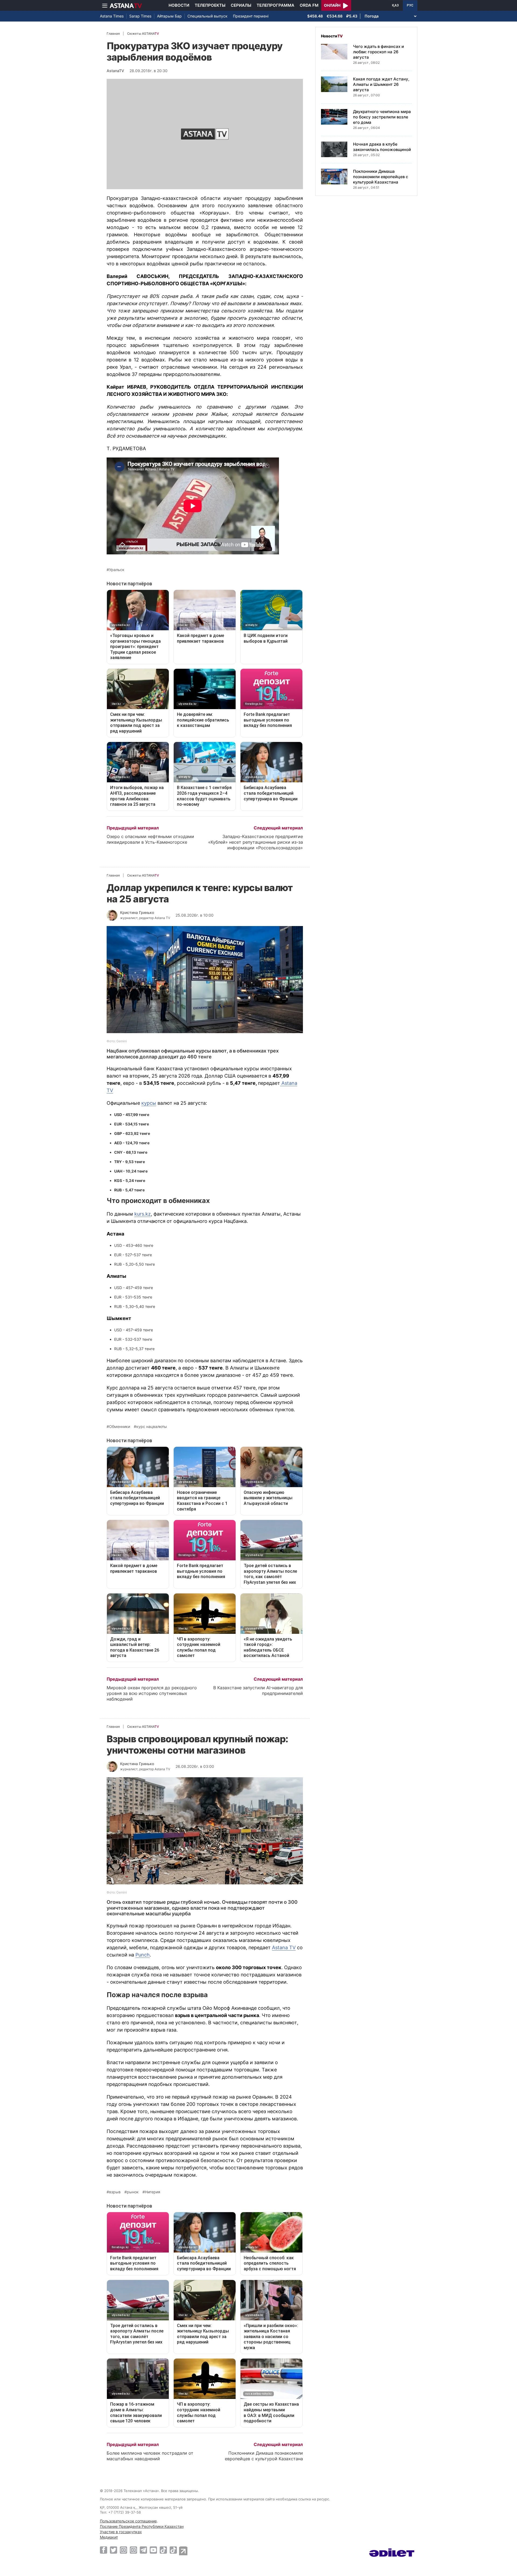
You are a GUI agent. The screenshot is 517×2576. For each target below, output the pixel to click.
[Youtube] (153, 2550)
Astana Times (112, 16)
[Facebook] (104, 2550)
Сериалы (241, 5)
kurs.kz (143, 1214)
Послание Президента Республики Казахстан (142, 2526)
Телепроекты (210, 5)
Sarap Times (140, 16)
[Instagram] (123, 2550)
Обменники (120, 1427)
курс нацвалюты (152, 1427)
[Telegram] (143, 2550)
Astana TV (284, 1947)
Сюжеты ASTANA (143, 34)
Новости (179, 5)
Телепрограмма (275, 5)
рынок (133, 2192)
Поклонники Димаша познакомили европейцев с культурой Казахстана (264, 2456)
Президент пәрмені (251, 16)
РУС (410, 5)
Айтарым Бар (169, 16)
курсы (149, 1103)
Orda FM (309, 5)
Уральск (117, 570)
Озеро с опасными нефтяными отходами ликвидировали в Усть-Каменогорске (150, 839)
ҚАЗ (395, 5)
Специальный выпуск (207, 16)
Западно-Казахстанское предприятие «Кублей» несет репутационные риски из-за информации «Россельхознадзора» (256, 842)
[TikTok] (163, 2550)
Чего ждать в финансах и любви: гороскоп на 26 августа (378, 52)
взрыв (115, 2192)
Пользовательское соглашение (128, 2521)
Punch (143, 1955)
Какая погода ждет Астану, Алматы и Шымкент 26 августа (381, 84)
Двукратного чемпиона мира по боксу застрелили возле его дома (382, 117)
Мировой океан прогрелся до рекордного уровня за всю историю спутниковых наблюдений (152, 1693)
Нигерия (153, 2192)
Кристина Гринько (137, 912)
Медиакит (109, 2537)
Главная (113, 34)
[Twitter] (113, 2550)
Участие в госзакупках (121, 2532)
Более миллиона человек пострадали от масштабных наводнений (150, 2456)
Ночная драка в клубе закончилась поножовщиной (382, 147)
